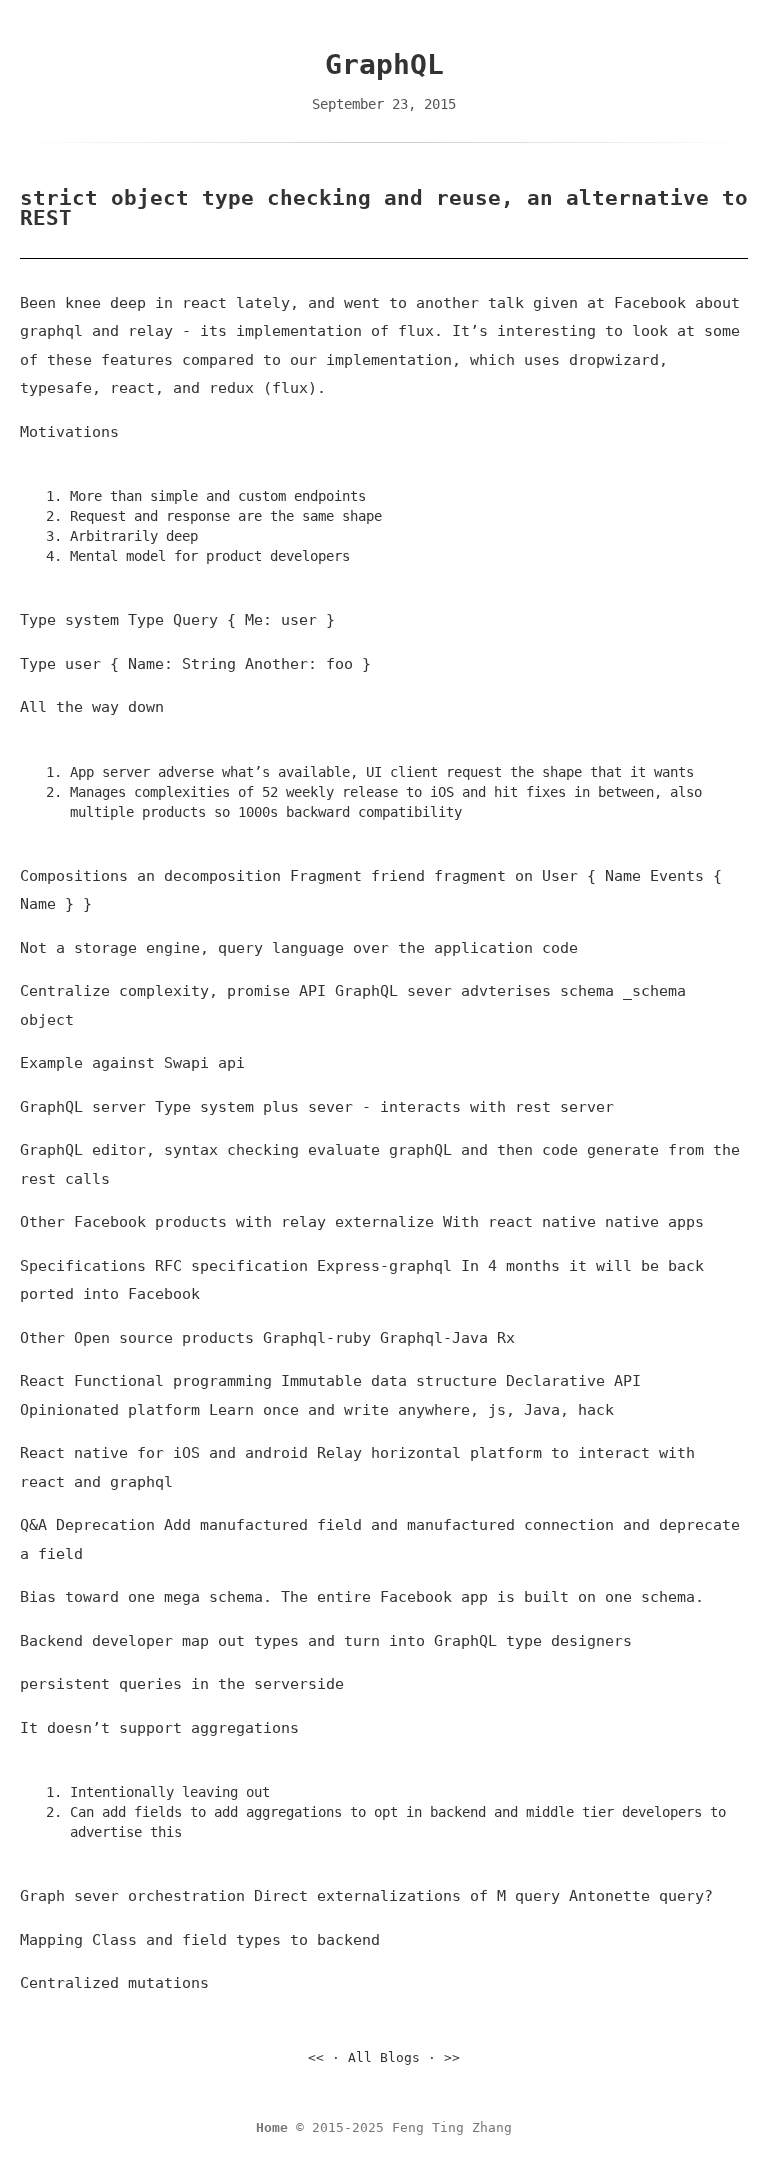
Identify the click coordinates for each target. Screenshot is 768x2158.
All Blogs (384, 2057)
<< (316, 2057)
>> (452, 2057)
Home (272, 2127)
